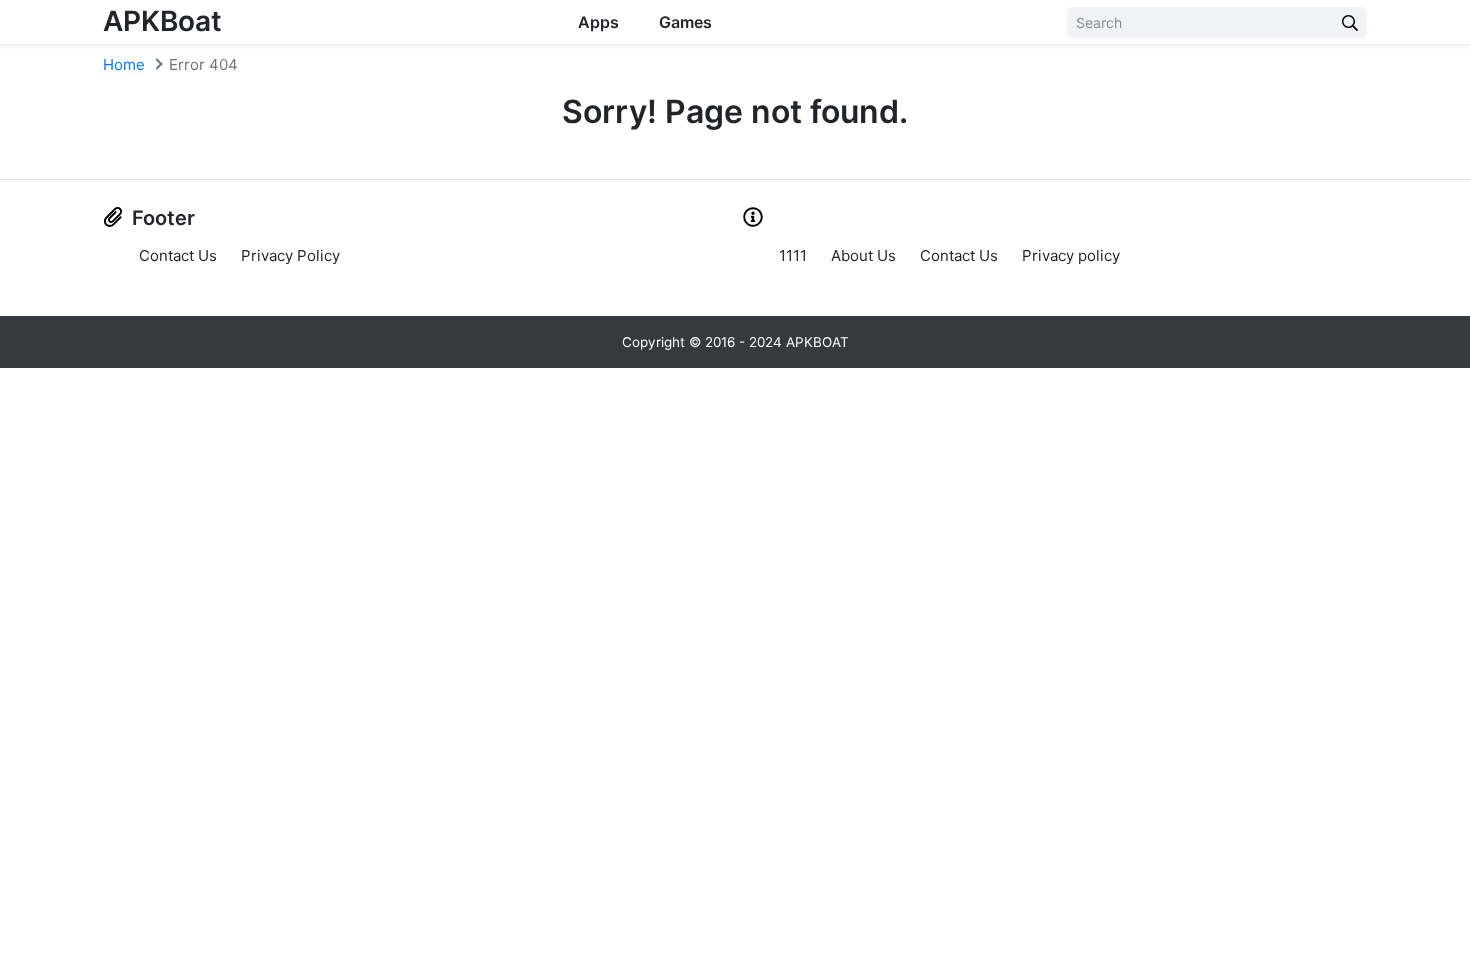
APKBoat (162, 21)
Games (685, 22)
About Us (863, 255)
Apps (598, 22)
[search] (1350, 22)
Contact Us (178, 255)
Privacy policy (1071, 255)
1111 (793, 255)
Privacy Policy (290, 255)
